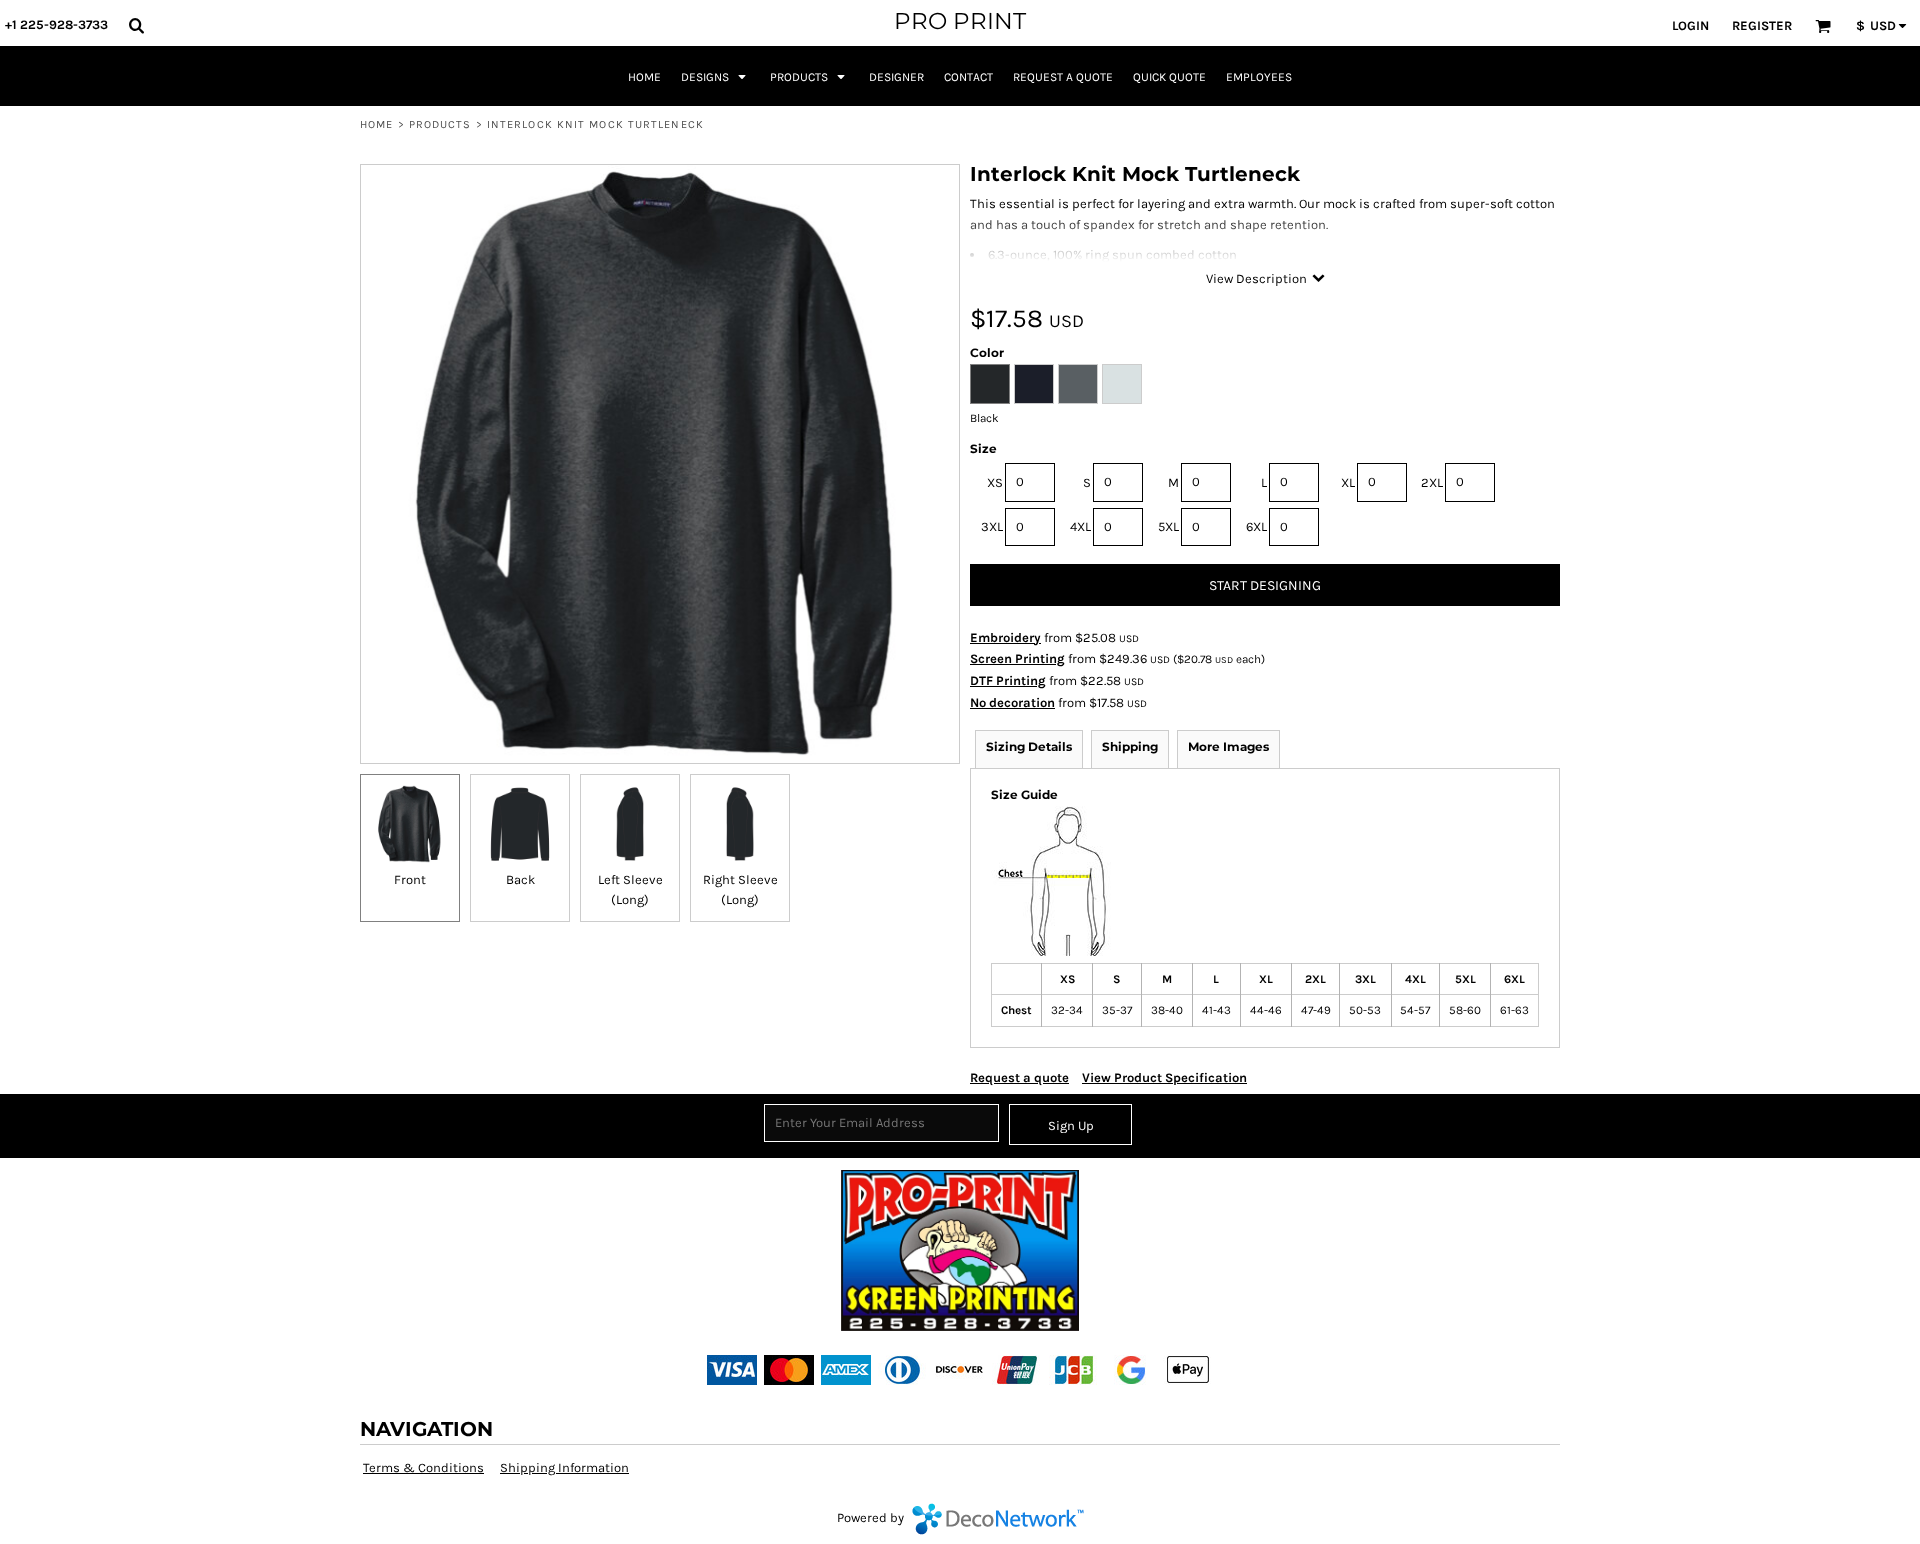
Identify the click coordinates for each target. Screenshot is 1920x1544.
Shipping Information (564, 1467)
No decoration (1012, 702)
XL (1348, 482)
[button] (136, 25)
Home (376, 124)
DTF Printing (1008, 680)
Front (410, 879)
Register (1762, 25)
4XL (1080, 526)
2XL (1432, 482)
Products (440, 124)
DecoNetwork (998, 1519)
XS (995, 482)
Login (1690, 25)
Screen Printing (1017, 658)
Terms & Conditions (423, 1467)
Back (520, 879)
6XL (1256, 526)
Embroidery (1005, 637)
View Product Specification (1164, 1077)
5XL (1168, 526)
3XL (992, 526)
